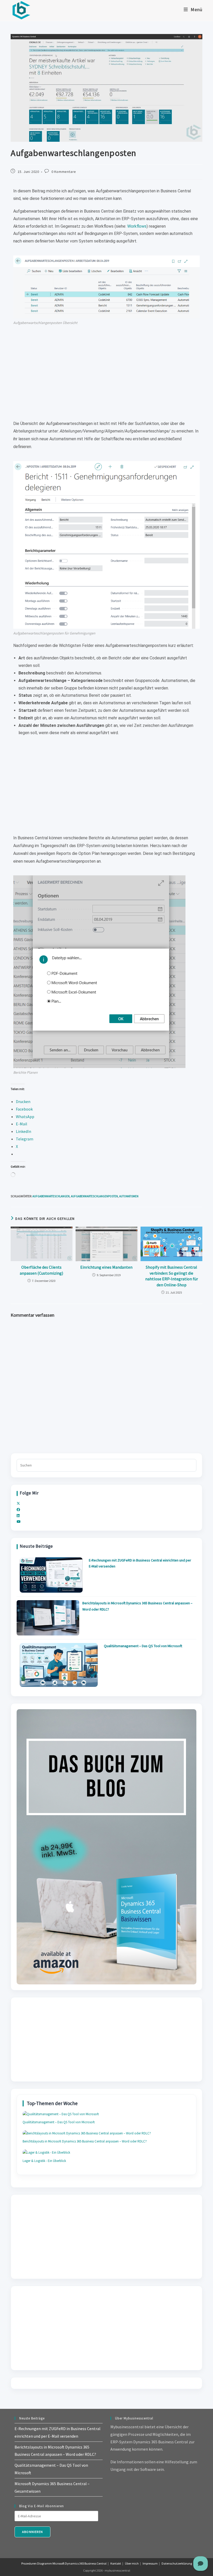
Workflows (137, 226)
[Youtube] (19, 1522)
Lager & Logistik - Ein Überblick (44, 2161)
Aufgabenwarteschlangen (51, 1196)
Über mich (132, 2563)
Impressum (150, 2563)
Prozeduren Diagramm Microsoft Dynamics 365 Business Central (64, 2563)
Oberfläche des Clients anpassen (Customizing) (41, 1270)
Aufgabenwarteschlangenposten (94, 1196)
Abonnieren (32, 2532)
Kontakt (116, 2563)
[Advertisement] (106, 373)
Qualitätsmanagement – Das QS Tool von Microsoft (143, 1646)
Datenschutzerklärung (177, 2563)
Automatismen (129, 1196)
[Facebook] (18, 1510)
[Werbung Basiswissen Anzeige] (106, 1846)
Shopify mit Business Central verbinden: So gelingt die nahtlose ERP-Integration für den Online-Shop (172, 1276)
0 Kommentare (64, 172)
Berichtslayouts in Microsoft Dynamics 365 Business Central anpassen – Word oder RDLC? (85, 2141)
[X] (18, 1503)
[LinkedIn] (18, 1516)
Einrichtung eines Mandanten (106, 1267)
